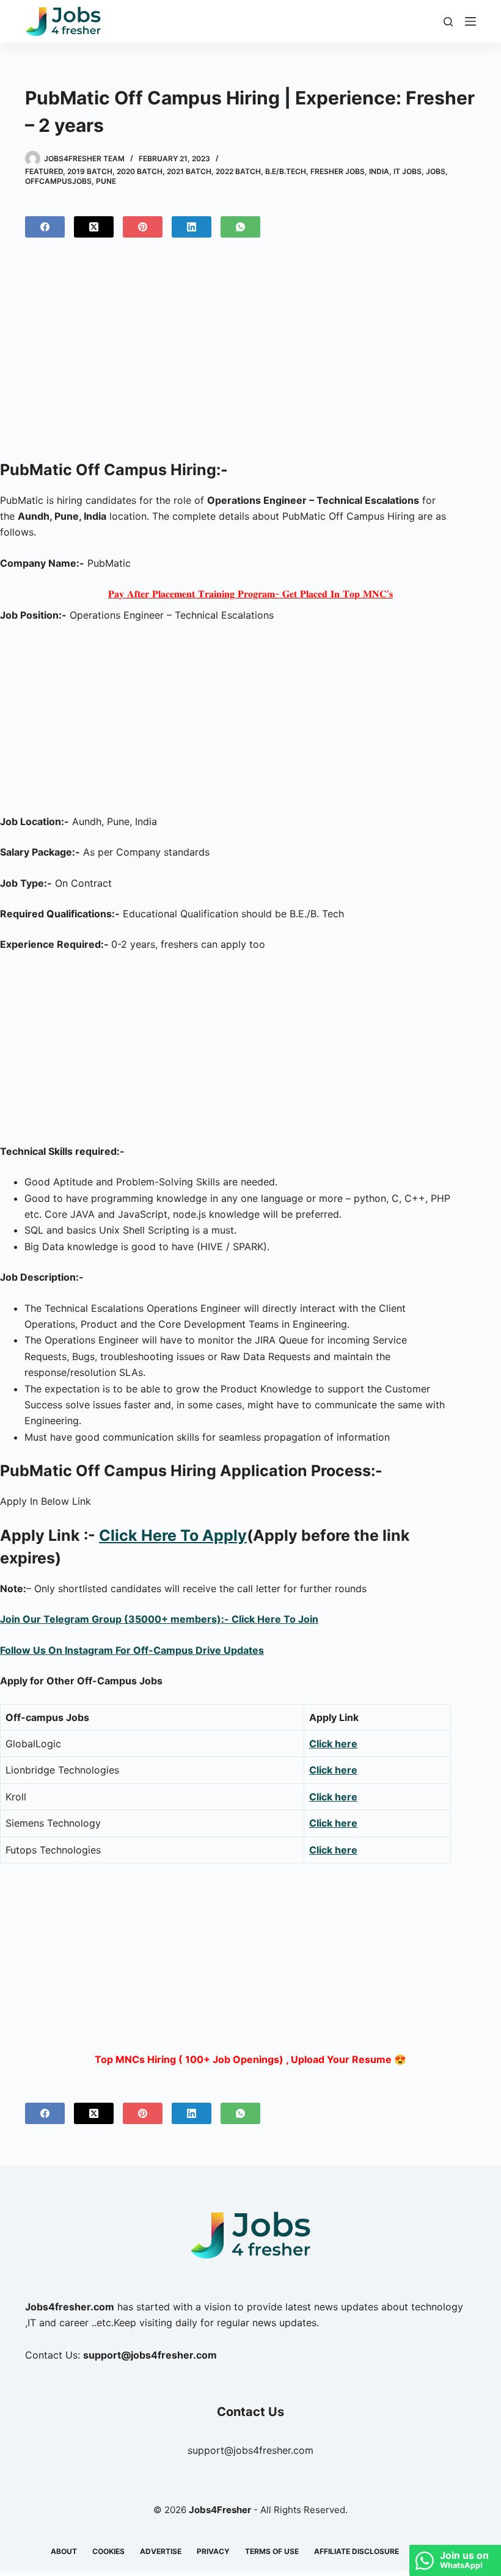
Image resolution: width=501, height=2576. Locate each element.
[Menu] (470, 21)
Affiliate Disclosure (357, 2551)
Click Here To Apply (173, 1535)
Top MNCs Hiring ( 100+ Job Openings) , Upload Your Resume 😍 (250, 2059)
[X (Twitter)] (94, 227)
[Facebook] (45, 227)
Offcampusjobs (58, 181)
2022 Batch (238, 171)
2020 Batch (140, 171)
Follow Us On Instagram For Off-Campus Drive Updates (132, 1650)
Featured (44, 171)
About (64, 2551)
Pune (106, 181)
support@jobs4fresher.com (250, 2450)
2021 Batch (189, 171)
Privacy (213, 2551)
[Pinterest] (143, 227)
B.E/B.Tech (286, 171)
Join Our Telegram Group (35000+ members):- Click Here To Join (159, 1619)
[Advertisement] (250, 354)
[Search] (448, 22)
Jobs (436, 171)
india (379, 171)
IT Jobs (408, 171)
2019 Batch (90, 171)
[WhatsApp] (240, 227)
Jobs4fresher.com (70, 2307)
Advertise (161, 2551)
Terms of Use (272, 2551)
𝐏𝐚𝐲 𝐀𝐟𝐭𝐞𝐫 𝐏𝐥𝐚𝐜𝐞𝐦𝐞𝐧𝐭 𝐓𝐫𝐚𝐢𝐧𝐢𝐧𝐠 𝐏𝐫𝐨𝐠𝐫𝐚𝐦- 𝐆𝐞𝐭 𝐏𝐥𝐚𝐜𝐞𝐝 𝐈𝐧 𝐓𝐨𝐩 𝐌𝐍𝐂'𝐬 (250, 594)
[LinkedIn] (192, 227)
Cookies (108, 2551)
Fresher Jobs (338, 171)
